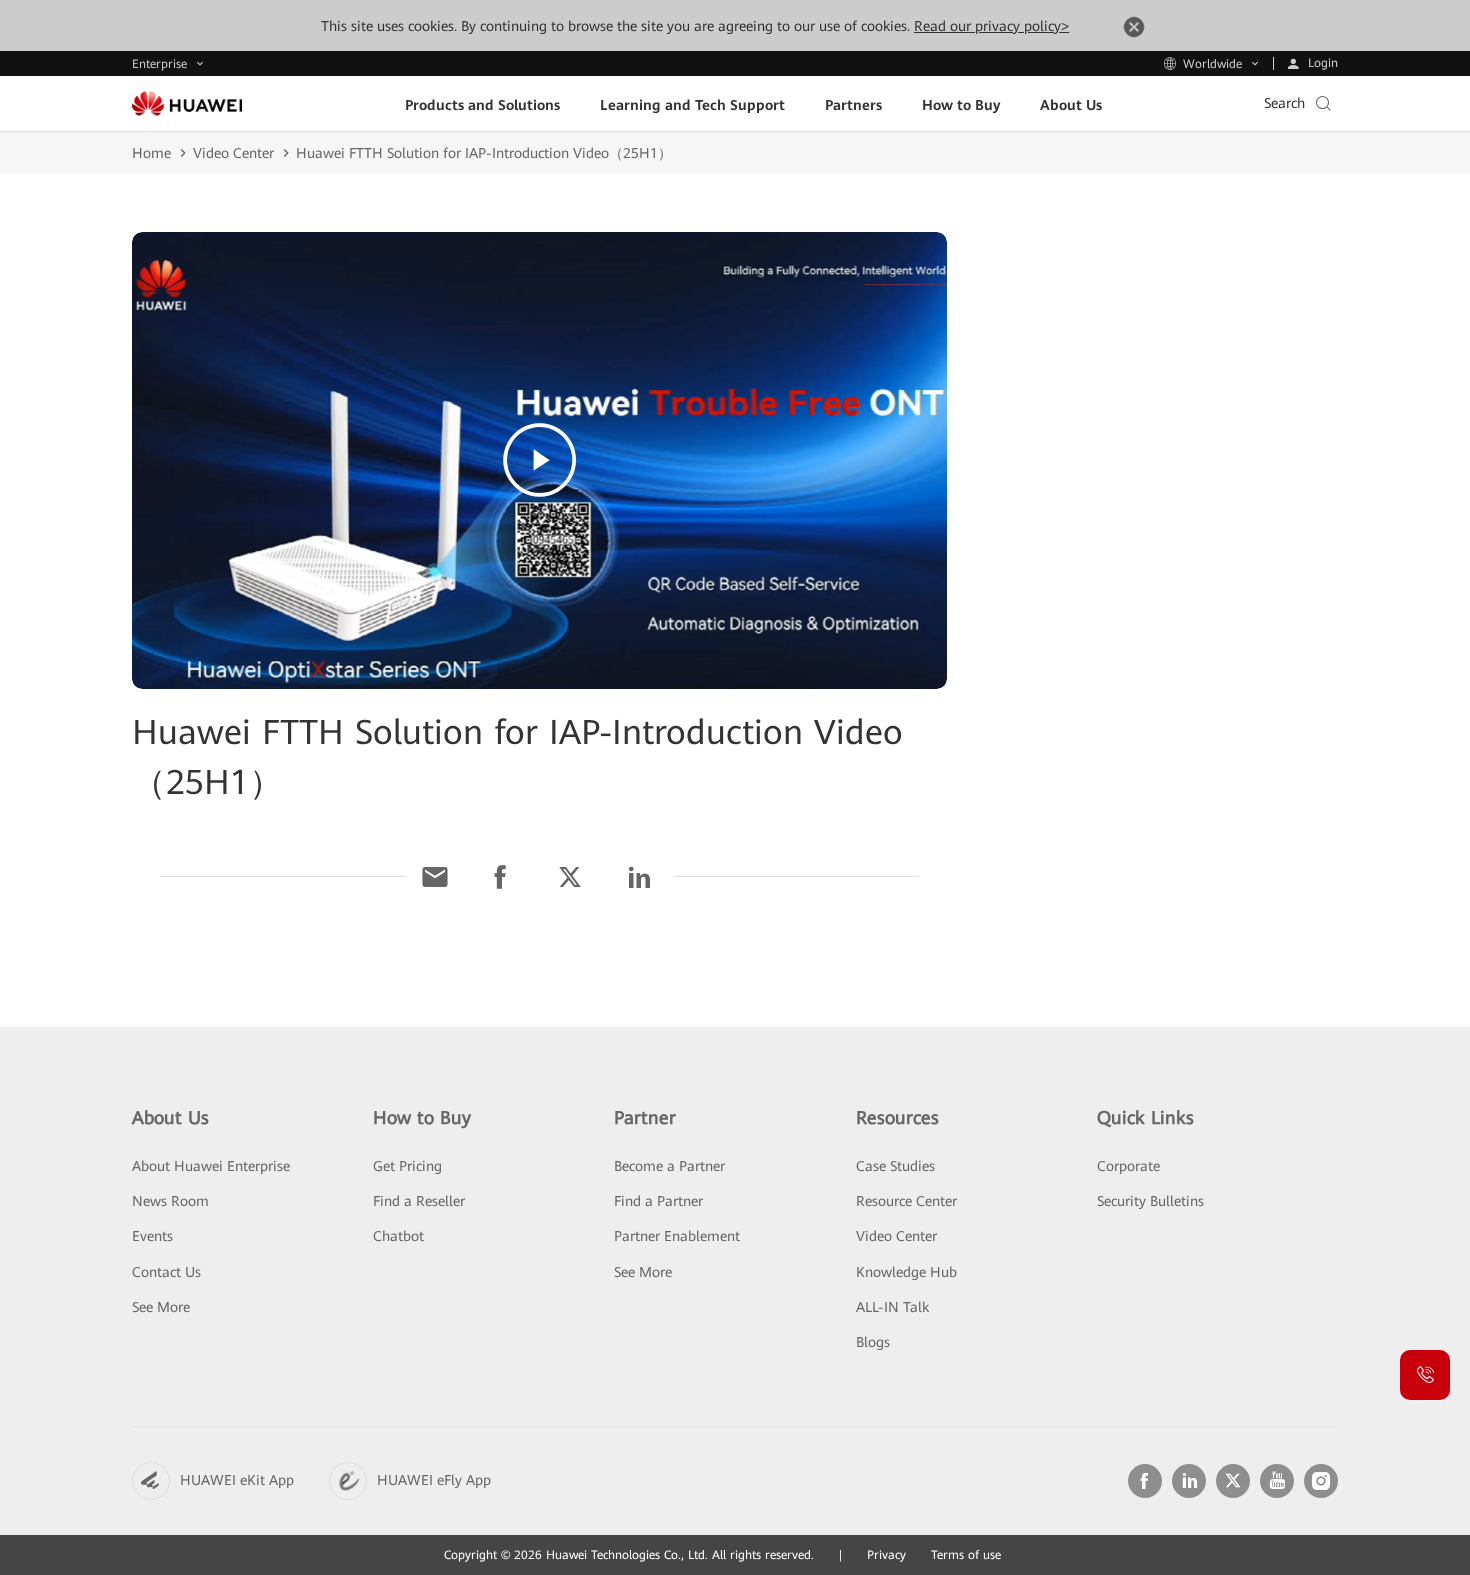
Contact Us (166, 1272)
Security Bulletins (1150, 1201)
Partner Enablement (677, 1236)
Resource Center (906, 1201)
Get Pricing (407, 1166)
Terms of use (966, 1555)
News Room (170, 1201)
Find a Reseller (419, 1201)
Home (151, 153)
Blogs (873, 1342)
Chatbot (398, 1236)
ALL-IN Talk (892, 1307)
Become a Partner (669, 1166)
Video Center (233, 153)
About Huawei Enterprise (211, 1166)
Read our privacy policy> (991, 26)
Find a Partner (658, 1201)
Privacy (886, 1555)
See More (161, 1307)
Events (152, 1236)
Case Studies (895, 1166)
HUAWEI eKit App (237, 1480)
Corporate (1128, 1166)
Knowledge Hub (906, 1272)
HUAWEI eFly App (434, 1480)
